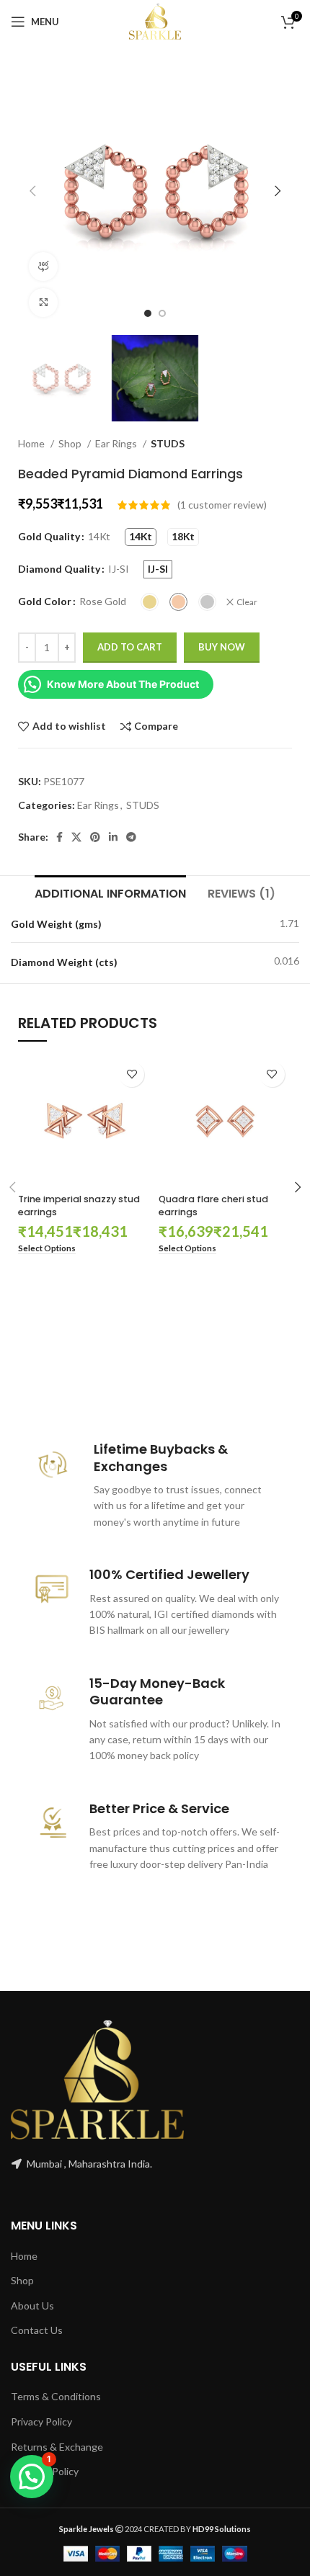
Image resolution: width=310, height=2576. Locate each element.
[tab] (110, 892)
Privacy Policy (41, 2421)
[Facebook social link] (59, 837)
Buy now (222, 647)
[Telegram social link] (131, 837)
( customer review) (222, 505)
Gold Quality (49, 536)
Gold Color (45, 601)
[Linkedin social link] (113, 837)
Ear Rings (117, 443)
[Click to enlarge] (43, 303)
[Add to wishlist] (132, 1074)
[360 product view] (43, 267)
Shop (71, 443)
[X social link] (76, 837)
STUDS (168, 443)
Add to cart (130, 647)
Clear (247, 602)
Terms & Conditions (56, 2396)
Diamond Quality (59, 569)
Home (32, 443)
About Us (32, 2306)
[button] (32, 2477)
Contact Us (37, 2330)
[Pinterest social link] (95, 837)
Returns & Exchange (57, 2447)
